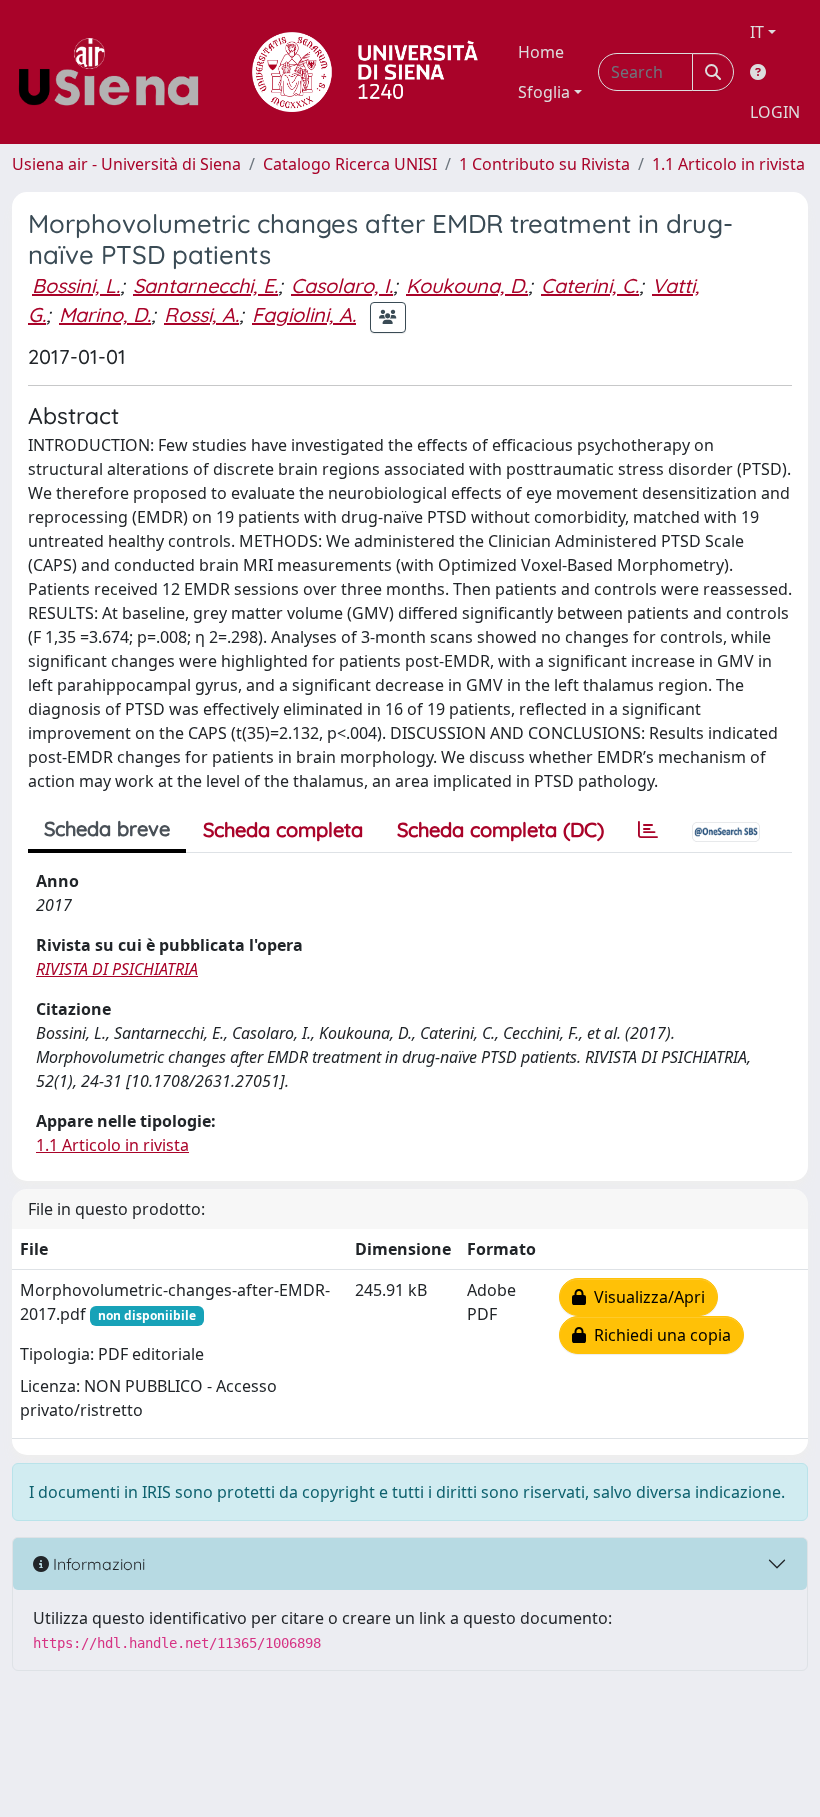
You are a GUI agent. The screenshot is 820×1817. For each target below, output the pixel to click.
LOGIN (775, 112)
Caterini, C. (590, 285)
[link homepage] (116, 72)
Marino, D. (105, 314)
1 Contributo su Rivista (544, 164)
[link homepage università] (365, 72)
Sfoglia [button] (544, 92)
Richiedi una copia (658, 1335)
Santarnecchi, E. (205, 285)
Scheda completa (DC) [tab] (500, 829)
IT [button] (757, 32)
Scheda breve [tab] (107, 828)
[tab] (648, 830)
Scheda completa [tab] (283, 829)
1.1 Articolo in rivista (728, 164)
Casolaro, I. (342, 285)
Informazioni (97, 1564)
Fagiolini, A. (304, 314)
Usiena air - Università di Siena (126, 164)
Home (541, 52)
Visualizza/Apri (645, 1297)
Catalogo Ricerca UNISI (350, 164)
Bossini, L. (76, 285)
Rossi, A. (201, 314)
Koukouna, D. (467, 285)
